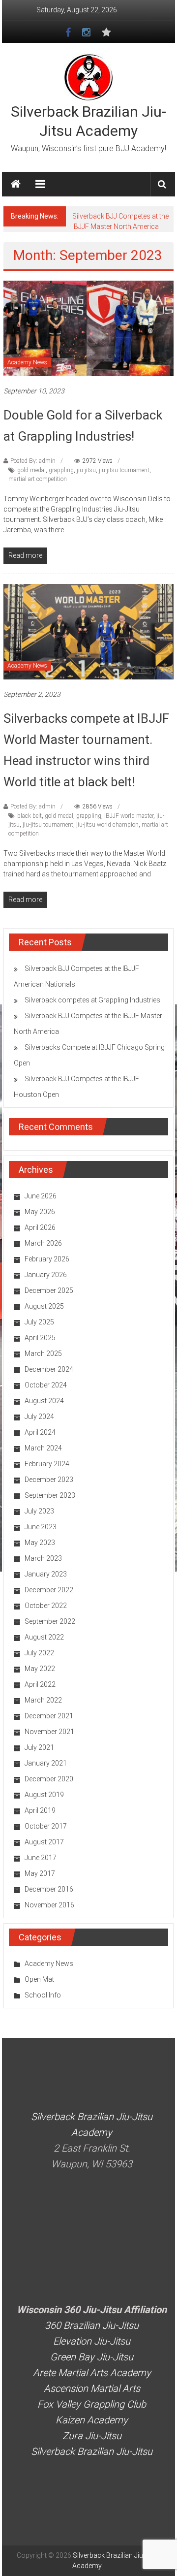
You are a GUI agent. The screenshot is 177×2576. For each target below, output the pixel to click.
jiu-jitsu (86, 470)
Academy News (27, 362)
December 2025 (49, 1290)
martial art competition (38, 479)
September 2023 (50, 1495)
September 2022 (50, 1621)
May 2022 (40, 1669)
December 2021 (49, 1716)
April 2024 (40, 1432)
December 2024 (49, 1369)
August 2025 (44, 1306)
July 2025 (39, 1322)
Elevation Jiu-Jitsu (92, 2341)
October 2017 (46, 1826)
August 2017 (44, 1842)
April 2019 (40, 1810)
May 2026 (40, 1212)
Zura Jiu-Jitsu (92, 2436)
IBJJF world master (129, 816)
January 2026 (46, 1275)
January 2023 (46, 1574)
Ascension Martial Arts (92, 2388)
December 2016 (49, 1889)
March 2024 (43, 1448)
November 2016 (49, 1905)
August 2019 (44, 1795)
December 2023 (49, 1480)
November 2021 (49, 1732)
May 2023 (40, 1543)
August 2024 (44, 1401)
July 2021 (39, 1747)
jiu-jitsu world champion (107, 825)
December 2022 (49, 1590)
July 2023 (39, 1511)
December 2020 (49, 1779)
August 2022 (44, 1637)
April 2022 (40, 1684)
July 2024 (39, 1417)
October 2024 (46, 1385)
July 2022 (39, 1653)
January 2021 (46, 1763)
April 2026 (40, 1227)
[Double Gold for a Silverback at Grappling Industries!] (88, 328)
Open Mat (39, 1979)
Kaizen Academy (92, 2420)
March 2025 (43, 1353)
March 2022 (43, 1700)
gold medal (31, 470)
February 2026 (47, 1259)
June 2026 (41, 1196)
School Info (43, 1995)
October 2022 (46, 1606)
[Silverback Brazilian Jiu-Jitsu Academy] (16, 184)
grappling (61, 470)
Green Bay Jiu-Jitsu (92, 2357)
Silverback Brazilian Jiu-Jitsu (92, 2451)
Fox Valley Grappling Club (92, 2404)
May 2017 (40, 1873)
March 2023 (43, 1558)
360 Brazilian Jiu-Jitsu (92, 2325)
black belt (29, 816)
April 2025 (40, 1338)
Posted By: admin (33, 461)
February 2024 (47, 1464)
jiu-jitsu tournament (124, 470)
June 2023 (41, 1527)
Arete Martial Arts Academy (92, 2373)
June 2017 (41, 1858)
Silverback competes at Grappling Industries (92, 1000)
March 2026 (43, 1243)
